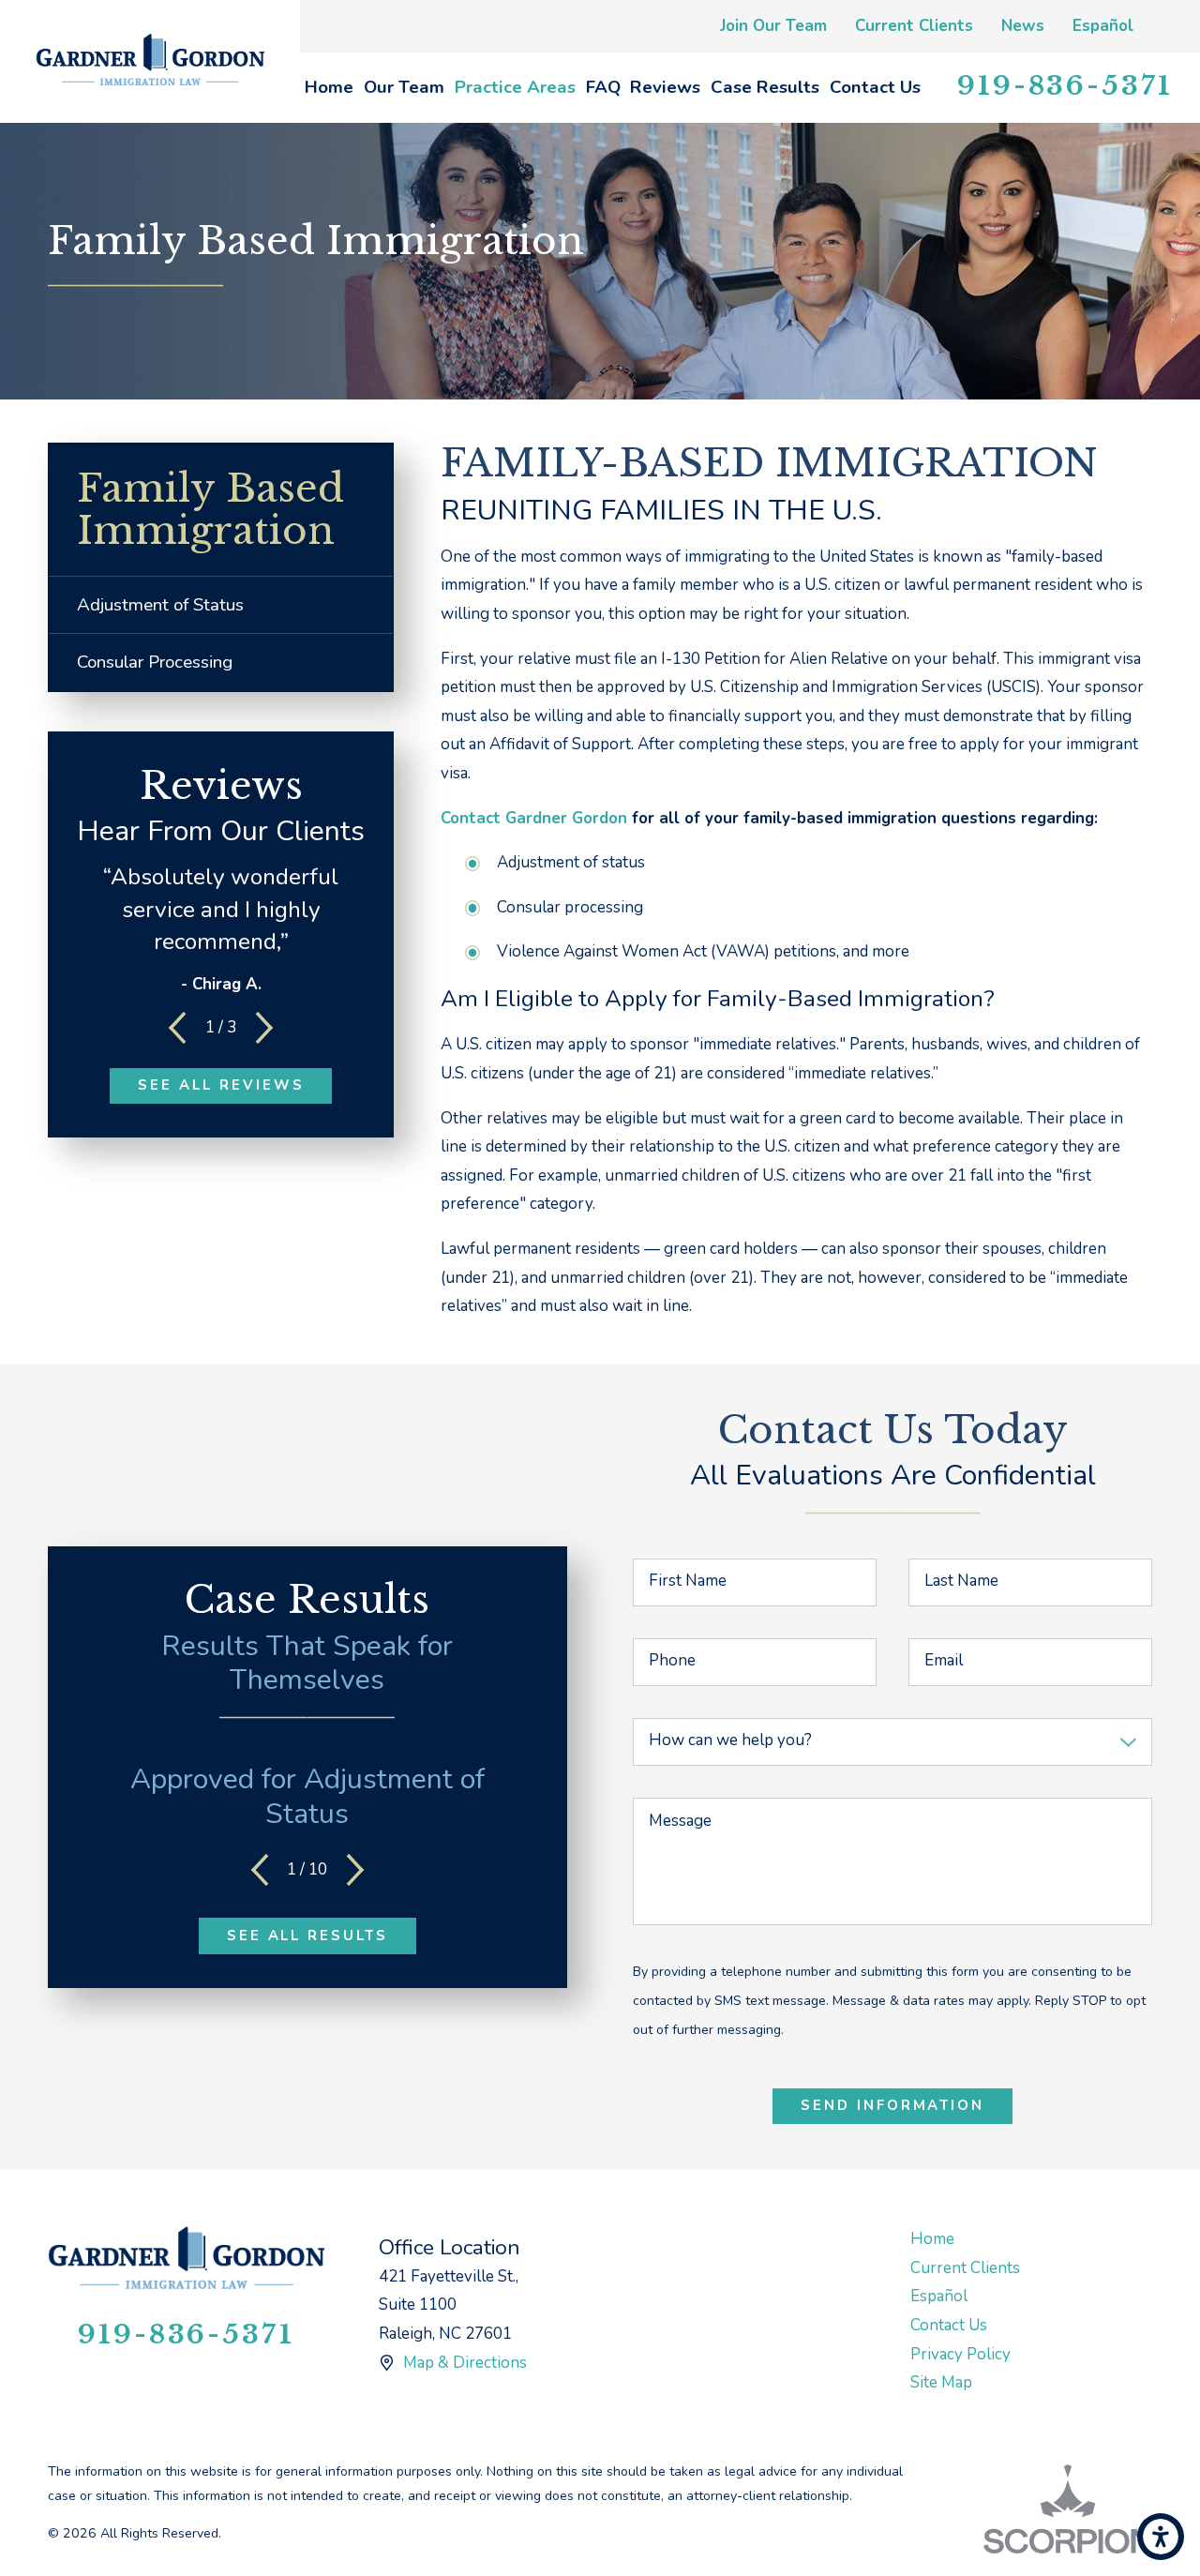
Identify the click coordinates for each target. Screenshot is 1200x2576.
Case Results (765, 87)
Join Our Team (773, 26)
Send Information (893, 2105)
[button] (1161, 2537)
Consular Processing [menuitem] (155, 662)
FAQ (603, 87)
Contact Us (875, 87)
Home (329, 87)
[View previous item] (177, 1028)
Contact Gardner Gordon (534, 818)
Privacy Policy (960, 2354)
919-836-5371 (1065, 86)
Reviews (665, 87)
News (1023, 26)
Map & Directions (465, 2363)
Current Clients (914, 26)
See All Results (308, 1936)
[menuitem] (330, 88)
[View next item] (264, 1028)
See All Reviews (221, 1085)
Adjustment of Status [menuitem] (160, 605)
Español (1103, 26)
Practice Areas (515, 87)
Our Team (404, 87)
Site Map (941, 2382)
